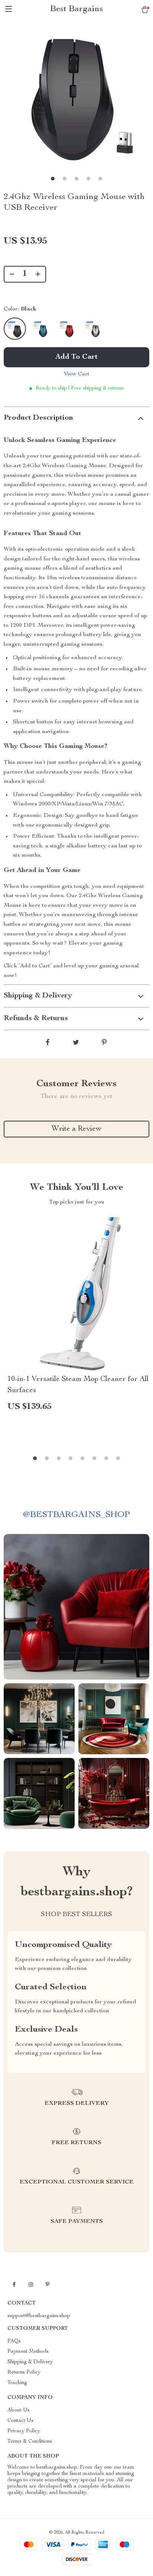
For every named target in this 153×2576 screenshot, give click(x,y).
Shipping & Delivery (30, 2362)
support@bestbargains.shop (39, 2316)
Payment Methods (28, 2352)
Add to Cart (76, 357)
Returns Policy (24, 2373)
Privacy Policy (24, 2431)
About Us (19, 2410)
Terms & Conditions (30, 2442)
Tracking (17, 2383)
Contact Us (20, 2421)
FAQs (14, 2341)
